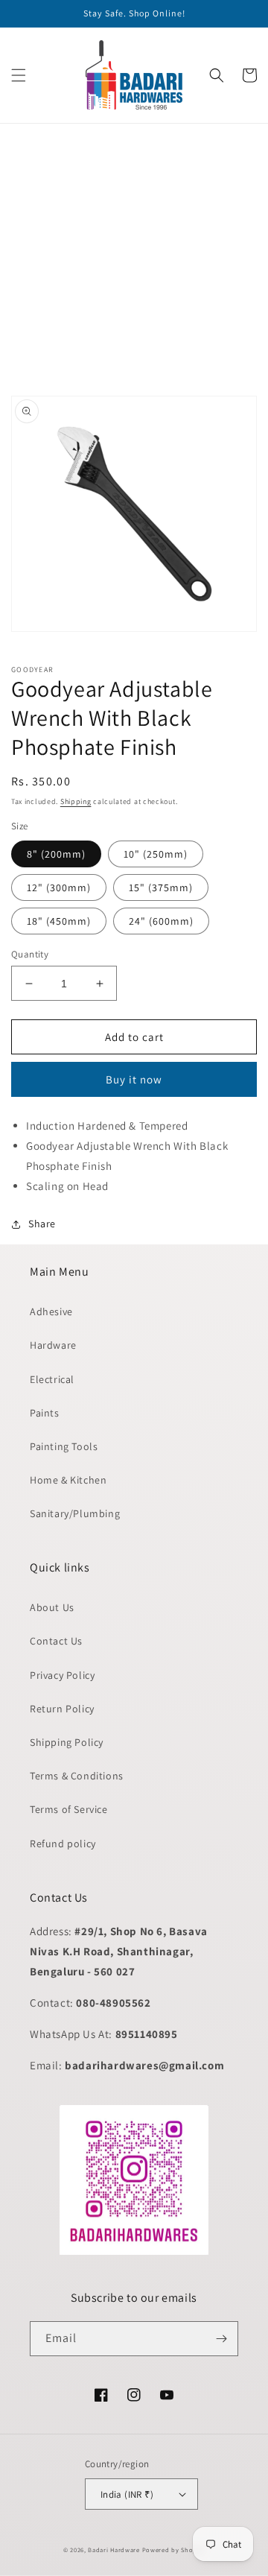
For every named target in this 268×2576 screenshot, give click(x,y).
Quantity (30, 954)
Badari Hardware (114, 2550)
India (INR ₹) (127, 2494)
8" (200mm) (56, 854)
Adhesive (51, 1311)
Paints (45, 1413)
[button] (19, 75)
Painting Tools (64, 1446)
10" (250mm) (156, 854)
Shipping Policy (67, 1742)
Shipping (76, 801)
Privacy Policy (62, 1675)
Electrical (52, 1379)
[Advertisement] (134, 258)
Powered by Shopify (174, 2550)
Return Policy (62, 1709)
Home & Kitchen (68, 1480)
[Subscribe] (221, 2339)
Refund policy (63, 1844)
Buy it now (134, 1079)
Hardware (53, 1345)
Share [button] (42, 1224)
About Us (52, 1607)
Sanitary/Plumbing (75, 1513)
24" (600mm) (161, 921)
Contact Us (56, 1641)
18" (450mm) (59, 921)
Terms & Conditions (77, 1776)
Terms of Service (69, 1809)
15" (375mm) (161, 887)
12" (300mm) (59, 887)
